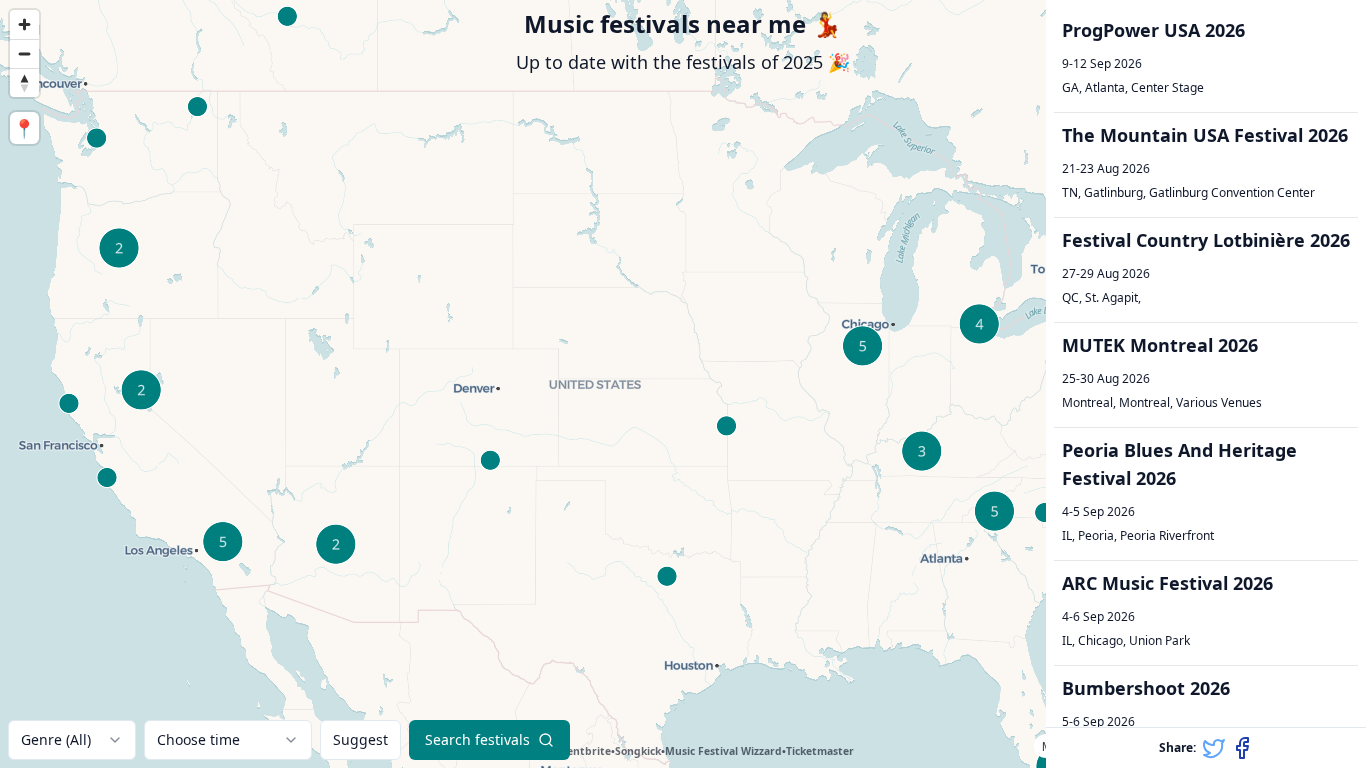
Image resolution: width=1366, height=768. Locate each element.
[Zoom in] (24, 24)
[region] (683, 384)
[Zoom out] (24, 53)
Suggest (360, 739)
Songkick (638, 751)
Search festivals (477, 739)
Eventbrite (583, 751)
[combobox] (72, 740)
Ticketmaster (820, 751)
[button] (1206, 60)
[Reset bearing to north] (24, 82)
